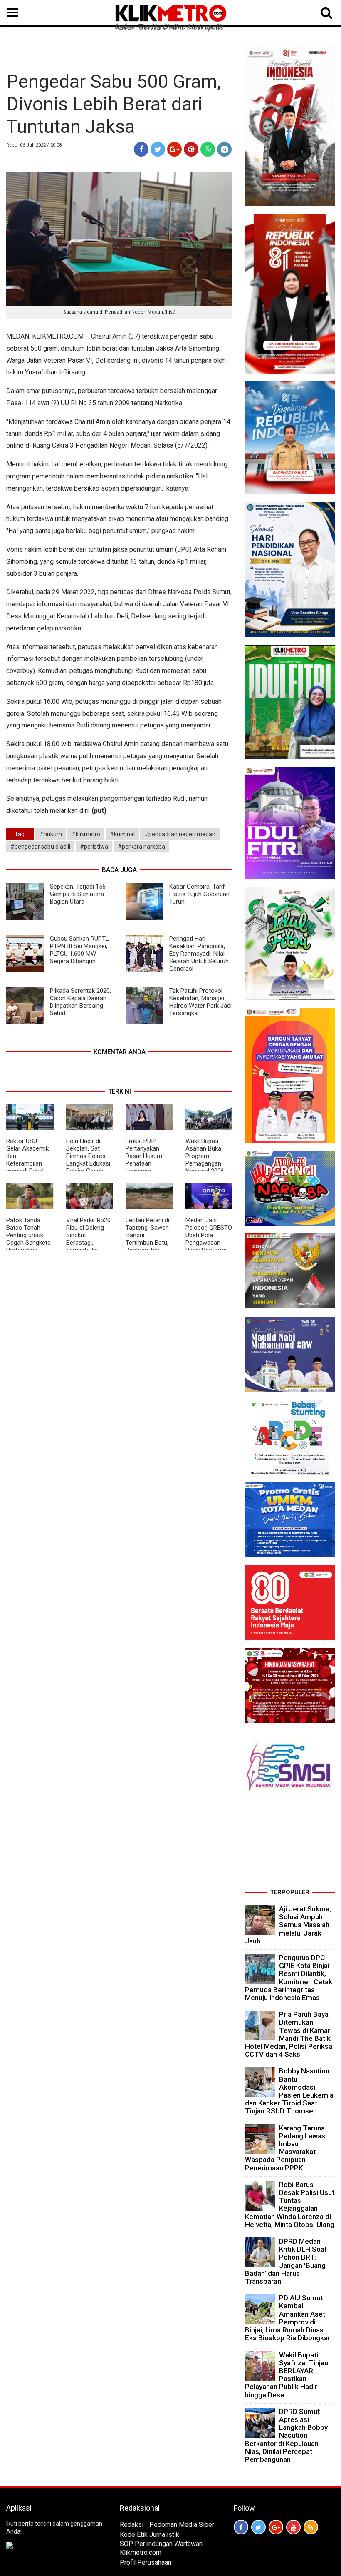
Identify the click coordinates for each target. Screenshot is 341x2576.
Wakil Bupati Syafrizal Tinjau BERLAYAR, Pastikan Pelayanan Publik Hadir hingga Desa (287, 2375)
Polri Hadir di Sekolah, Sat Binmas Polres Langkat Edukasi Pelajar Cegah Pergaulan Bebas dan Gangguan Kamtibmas (89, 1167)
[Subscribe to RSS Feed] (311, 2527)
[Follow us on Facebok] (241, 2527)
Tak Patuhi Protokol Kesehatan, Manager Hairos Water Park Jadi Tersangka (200, 1002)
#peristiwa (94, 847)
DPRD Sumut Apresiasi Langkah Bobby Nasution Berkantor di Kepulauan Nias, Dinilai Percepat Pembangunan (286, 2435)
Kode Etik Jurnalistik (149, 2535)
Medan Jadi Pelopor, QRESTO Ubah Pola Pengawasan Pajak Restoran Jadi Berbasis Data (209, 1243)
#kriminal (122, 834)
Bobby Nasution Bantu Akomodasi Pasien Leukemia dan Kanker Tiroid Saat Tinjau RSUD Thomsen (289, 2091)
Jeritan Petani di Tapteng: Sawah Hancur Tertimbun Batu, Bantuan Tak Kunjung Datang (147, 1239)
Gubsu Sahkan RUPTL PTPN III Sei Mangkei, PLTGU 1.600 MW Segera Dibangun (79, 950)
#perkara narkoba (141, 847)
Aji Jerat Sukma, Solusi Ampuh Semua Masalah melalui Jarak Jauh (288, 1925)
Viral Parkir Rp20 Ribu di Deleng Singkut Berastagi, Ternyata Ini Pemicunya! (88, 1239)
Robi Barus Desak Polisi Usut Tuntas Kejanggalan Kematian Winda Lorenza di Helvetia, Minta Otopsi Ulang (290, 2205)
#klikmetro (86, 834)
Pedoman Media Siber (182, 2525)
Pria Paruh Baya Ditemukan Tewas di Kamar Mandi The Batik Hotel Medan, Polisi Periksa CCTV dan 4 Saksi (289, 2034)
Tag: (20, 834)
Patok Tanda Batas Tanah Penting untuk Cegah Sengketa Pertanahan (28, 1235)
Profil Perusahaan (146, 2562)
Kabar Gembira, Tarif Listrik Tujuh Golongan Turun (199, 894)
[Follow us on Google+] (276, 2527)
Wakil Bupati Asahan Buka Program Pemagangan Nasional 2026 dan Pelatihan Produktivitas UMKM (205, 1167)
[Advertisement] (290, 1844)
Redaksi (132, 2525)
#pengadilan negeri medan (180, 834)
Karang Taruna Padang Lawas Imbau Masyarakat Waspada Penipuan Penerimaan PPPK (285, 2148)
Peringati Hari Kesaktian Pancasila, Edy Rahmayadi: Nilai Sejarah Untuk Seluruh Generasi (199, 954)
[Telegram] (224, 149)
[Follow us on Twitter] (258, 2527)
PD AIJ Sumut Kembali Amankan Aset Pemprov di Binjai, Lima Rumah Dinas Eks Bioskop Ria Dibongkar (288, 2318)
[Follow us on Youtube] (293, 2527)
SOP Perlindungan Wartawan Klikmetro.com (161, 2548)
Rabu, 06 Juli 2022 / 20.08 (34, 145)
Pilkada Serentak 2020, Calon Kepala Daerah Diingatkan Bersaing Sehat (80, 1002)
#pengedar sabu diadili (40, 847)
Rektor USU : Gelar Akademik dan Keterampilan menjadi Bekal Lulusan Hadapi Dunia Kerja (27, 1163)
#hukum (51, 834)
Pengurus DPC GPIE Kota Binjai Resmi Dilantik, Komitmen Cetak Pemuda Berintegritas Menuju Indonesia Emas (289, 1978)
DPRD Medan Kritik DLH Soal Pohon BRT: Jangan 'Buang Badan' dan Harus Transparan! (285, 2261)
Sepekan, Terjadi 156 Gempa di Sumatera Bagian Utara (78, 894)
